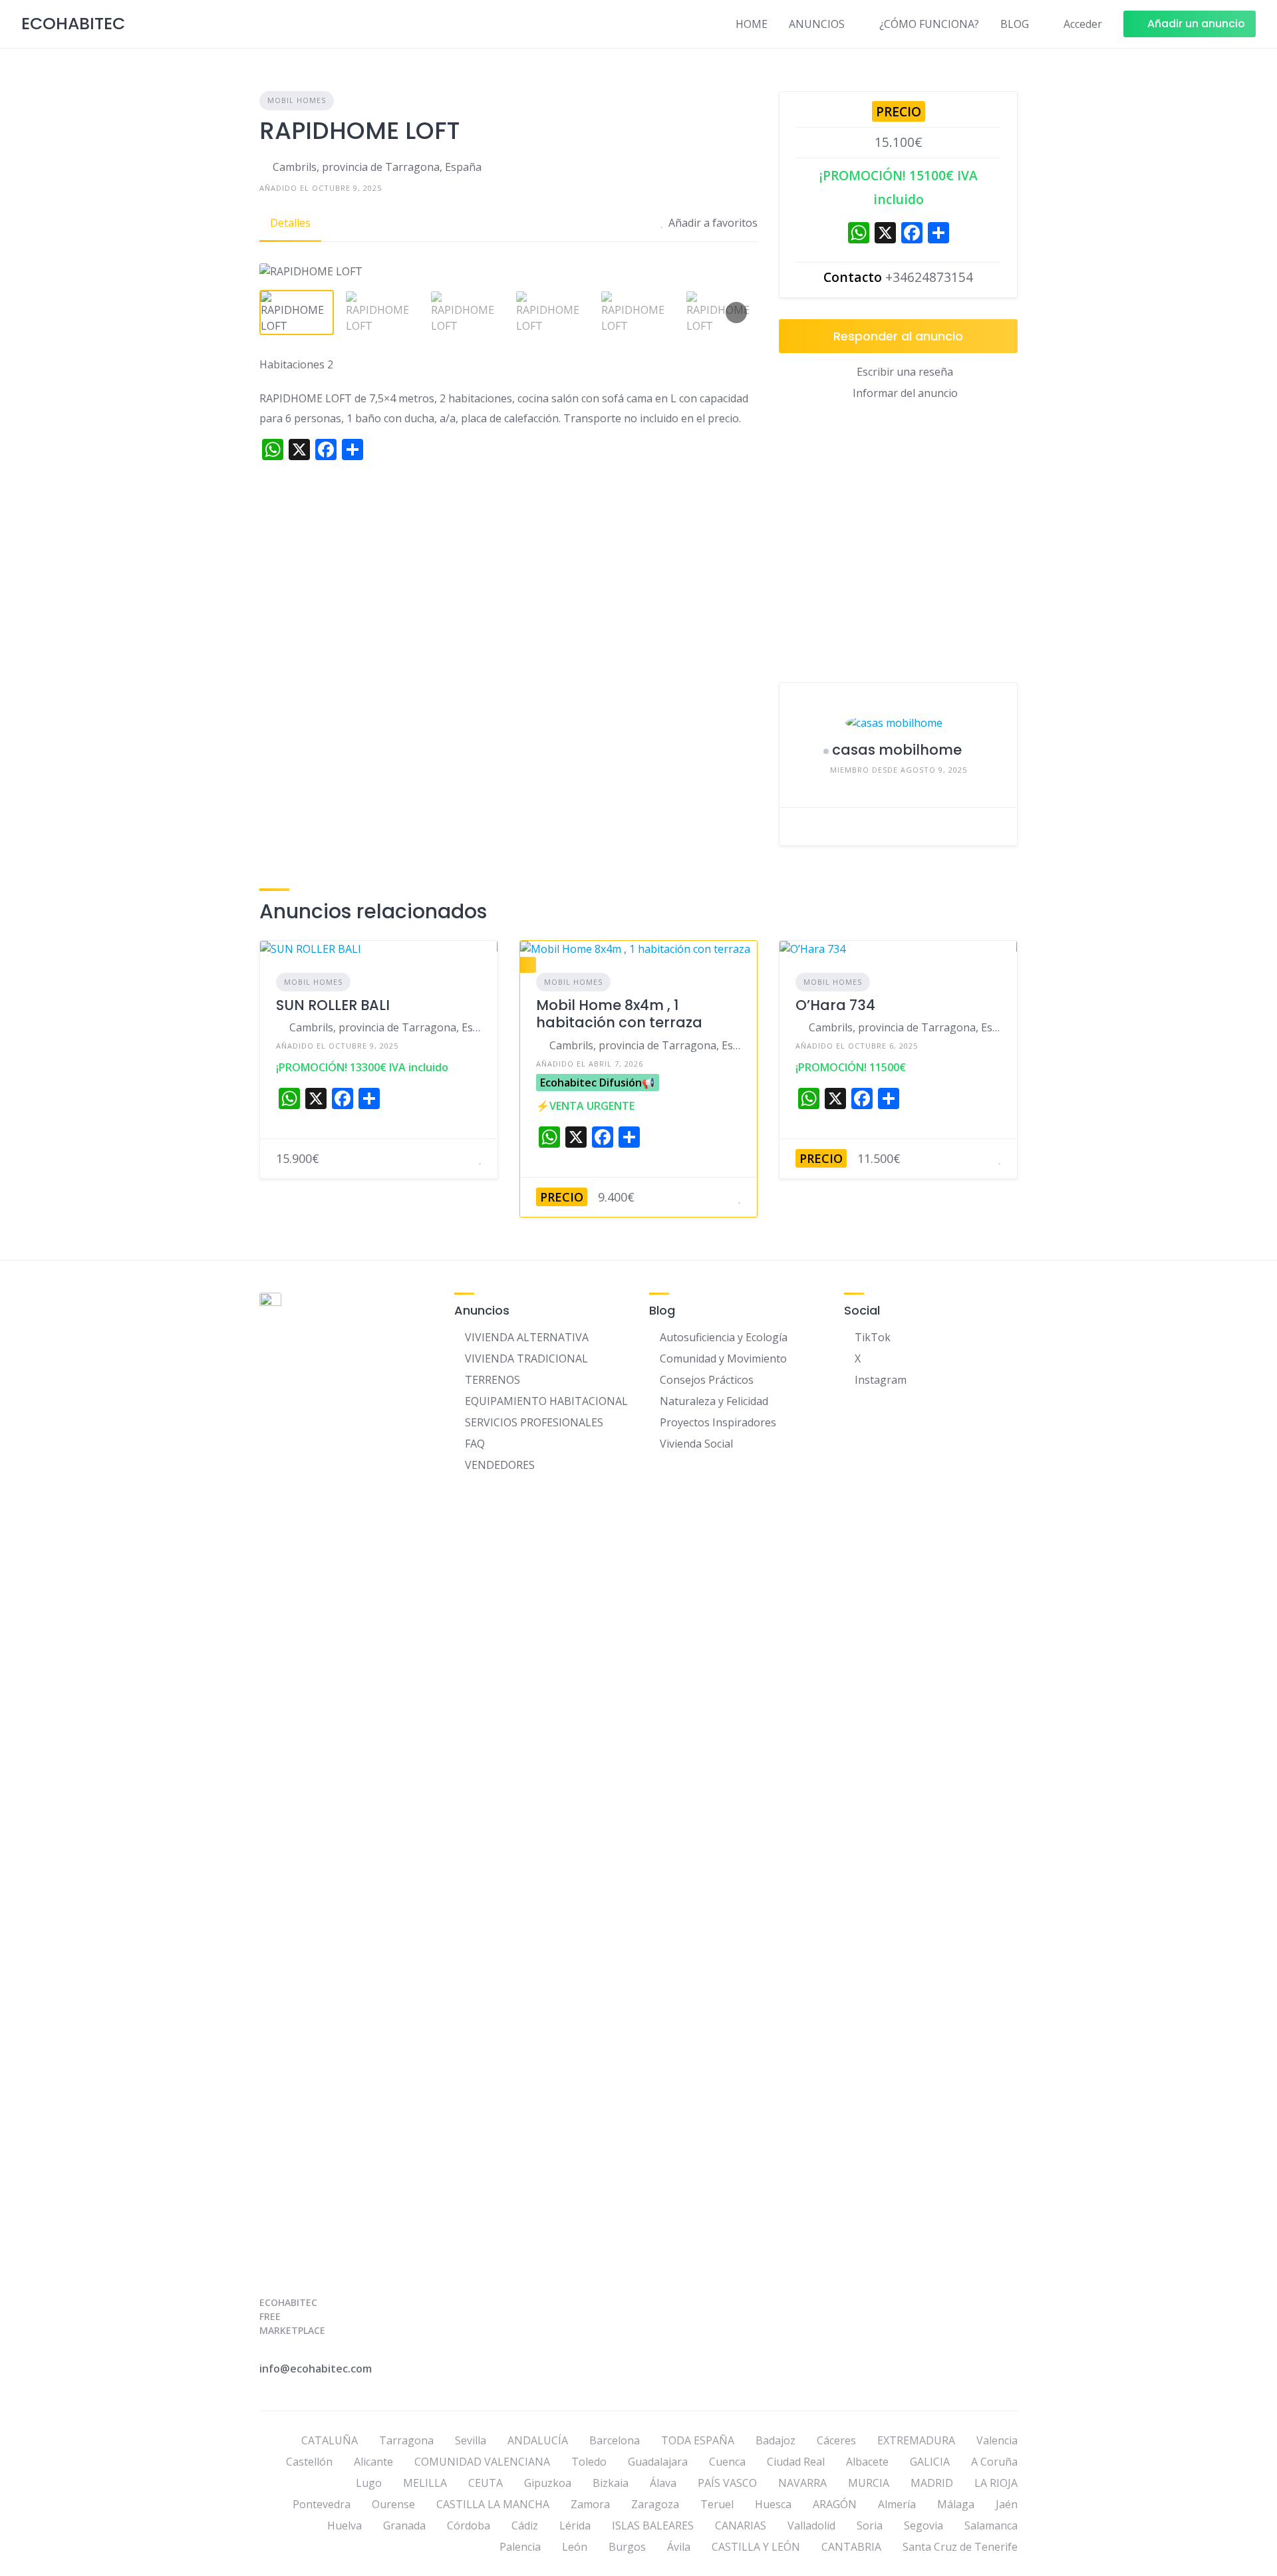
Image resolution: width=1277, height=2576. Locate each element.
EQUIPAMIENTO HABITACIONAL (546, 1401)
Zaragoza (655, 2504)
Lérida (575, 2525)
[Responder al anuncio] (464, 1158)
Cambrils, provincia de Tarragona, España (377, 167)
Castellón (309, 2462)
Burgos (627, 2547)
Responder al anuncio (898, 336)
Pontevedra (322, 2504)
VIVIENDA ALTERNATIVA (527, 1337)
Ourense (393, 2504)
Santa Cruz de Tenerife (960, 2547)
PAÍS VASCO (727, 2483)
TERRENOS (493, 1380)
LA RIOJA (996, 2483)
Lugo (369, 2483)
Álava (663, 2483)
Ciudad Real (796, 2462)
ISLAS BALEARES (653, 2525)
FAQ (475, 1444)
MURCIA (869, 2483)
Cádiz (525, 2525)
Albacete (867, 2462)
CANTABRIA (851, 2547)
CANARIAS (741, 2525)
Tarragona (406, 2440)
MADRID (932, 2483)
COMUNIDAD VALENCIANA (482, 2462)
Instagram (881, 1380)
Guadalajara (658, 2462)
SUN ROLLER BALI (333, 1005)
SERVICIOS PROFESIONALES (534, 1422)
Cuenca (727, 2462)
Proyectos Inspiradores (718, 1422)
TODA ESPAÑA (698, 2440)
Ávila (679, 2547)
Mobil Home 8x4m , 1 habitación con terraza (619, 1014)
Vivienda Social (696, 1444)
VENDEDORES (500, 1465)
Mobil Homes (297, 100)
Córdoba (469, 2525)
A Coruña (994, 2462)
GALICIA (930, 2462)
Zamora (590, 2504)
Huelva (345, 2525)
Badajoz (776, 2440)
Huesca (773, 2504)
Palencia (520, 2547)
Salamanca (991, 2525)
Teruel (717, 2504)
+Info (1216, 23)
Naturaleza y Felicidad (714, 1401)
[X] (885, 234)
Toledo (589, 2462)
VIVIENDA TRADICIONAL (526, 1358)
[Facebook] (912, 234)
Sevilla (471, 2440)
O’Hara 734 (835, 1005)
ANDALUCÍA (538, 2440)
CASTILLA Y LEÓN (756, 2547)
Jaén (1007, 2504)
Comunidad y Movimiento (723, 1358)
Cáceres (836, 2440)
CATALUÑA (330, 2440)
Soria (870, 2525)
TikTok (873, 1337)
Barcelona (615, 2440)
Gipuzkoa (548, 2483)
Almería (897, 2504)
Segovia (923, 2525)
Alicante (373, 2462)
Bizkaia (611, 2483)
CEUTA (486, 2483)
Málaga (956, 2504)
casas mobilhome (897, 750)
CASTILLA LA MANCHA (493, 2504)
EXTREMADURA (916, 2440)
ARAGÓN (835, 2504)
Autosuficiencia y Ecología (724, 1337)
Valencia (997, 2440)
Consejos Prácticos (707, 1380)
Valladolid (811, 2525)
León (575, 2547)
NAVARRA (802, 2483)
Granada (404, 2525)
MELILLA (425, 2483)
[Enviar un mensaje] (799, 827)
